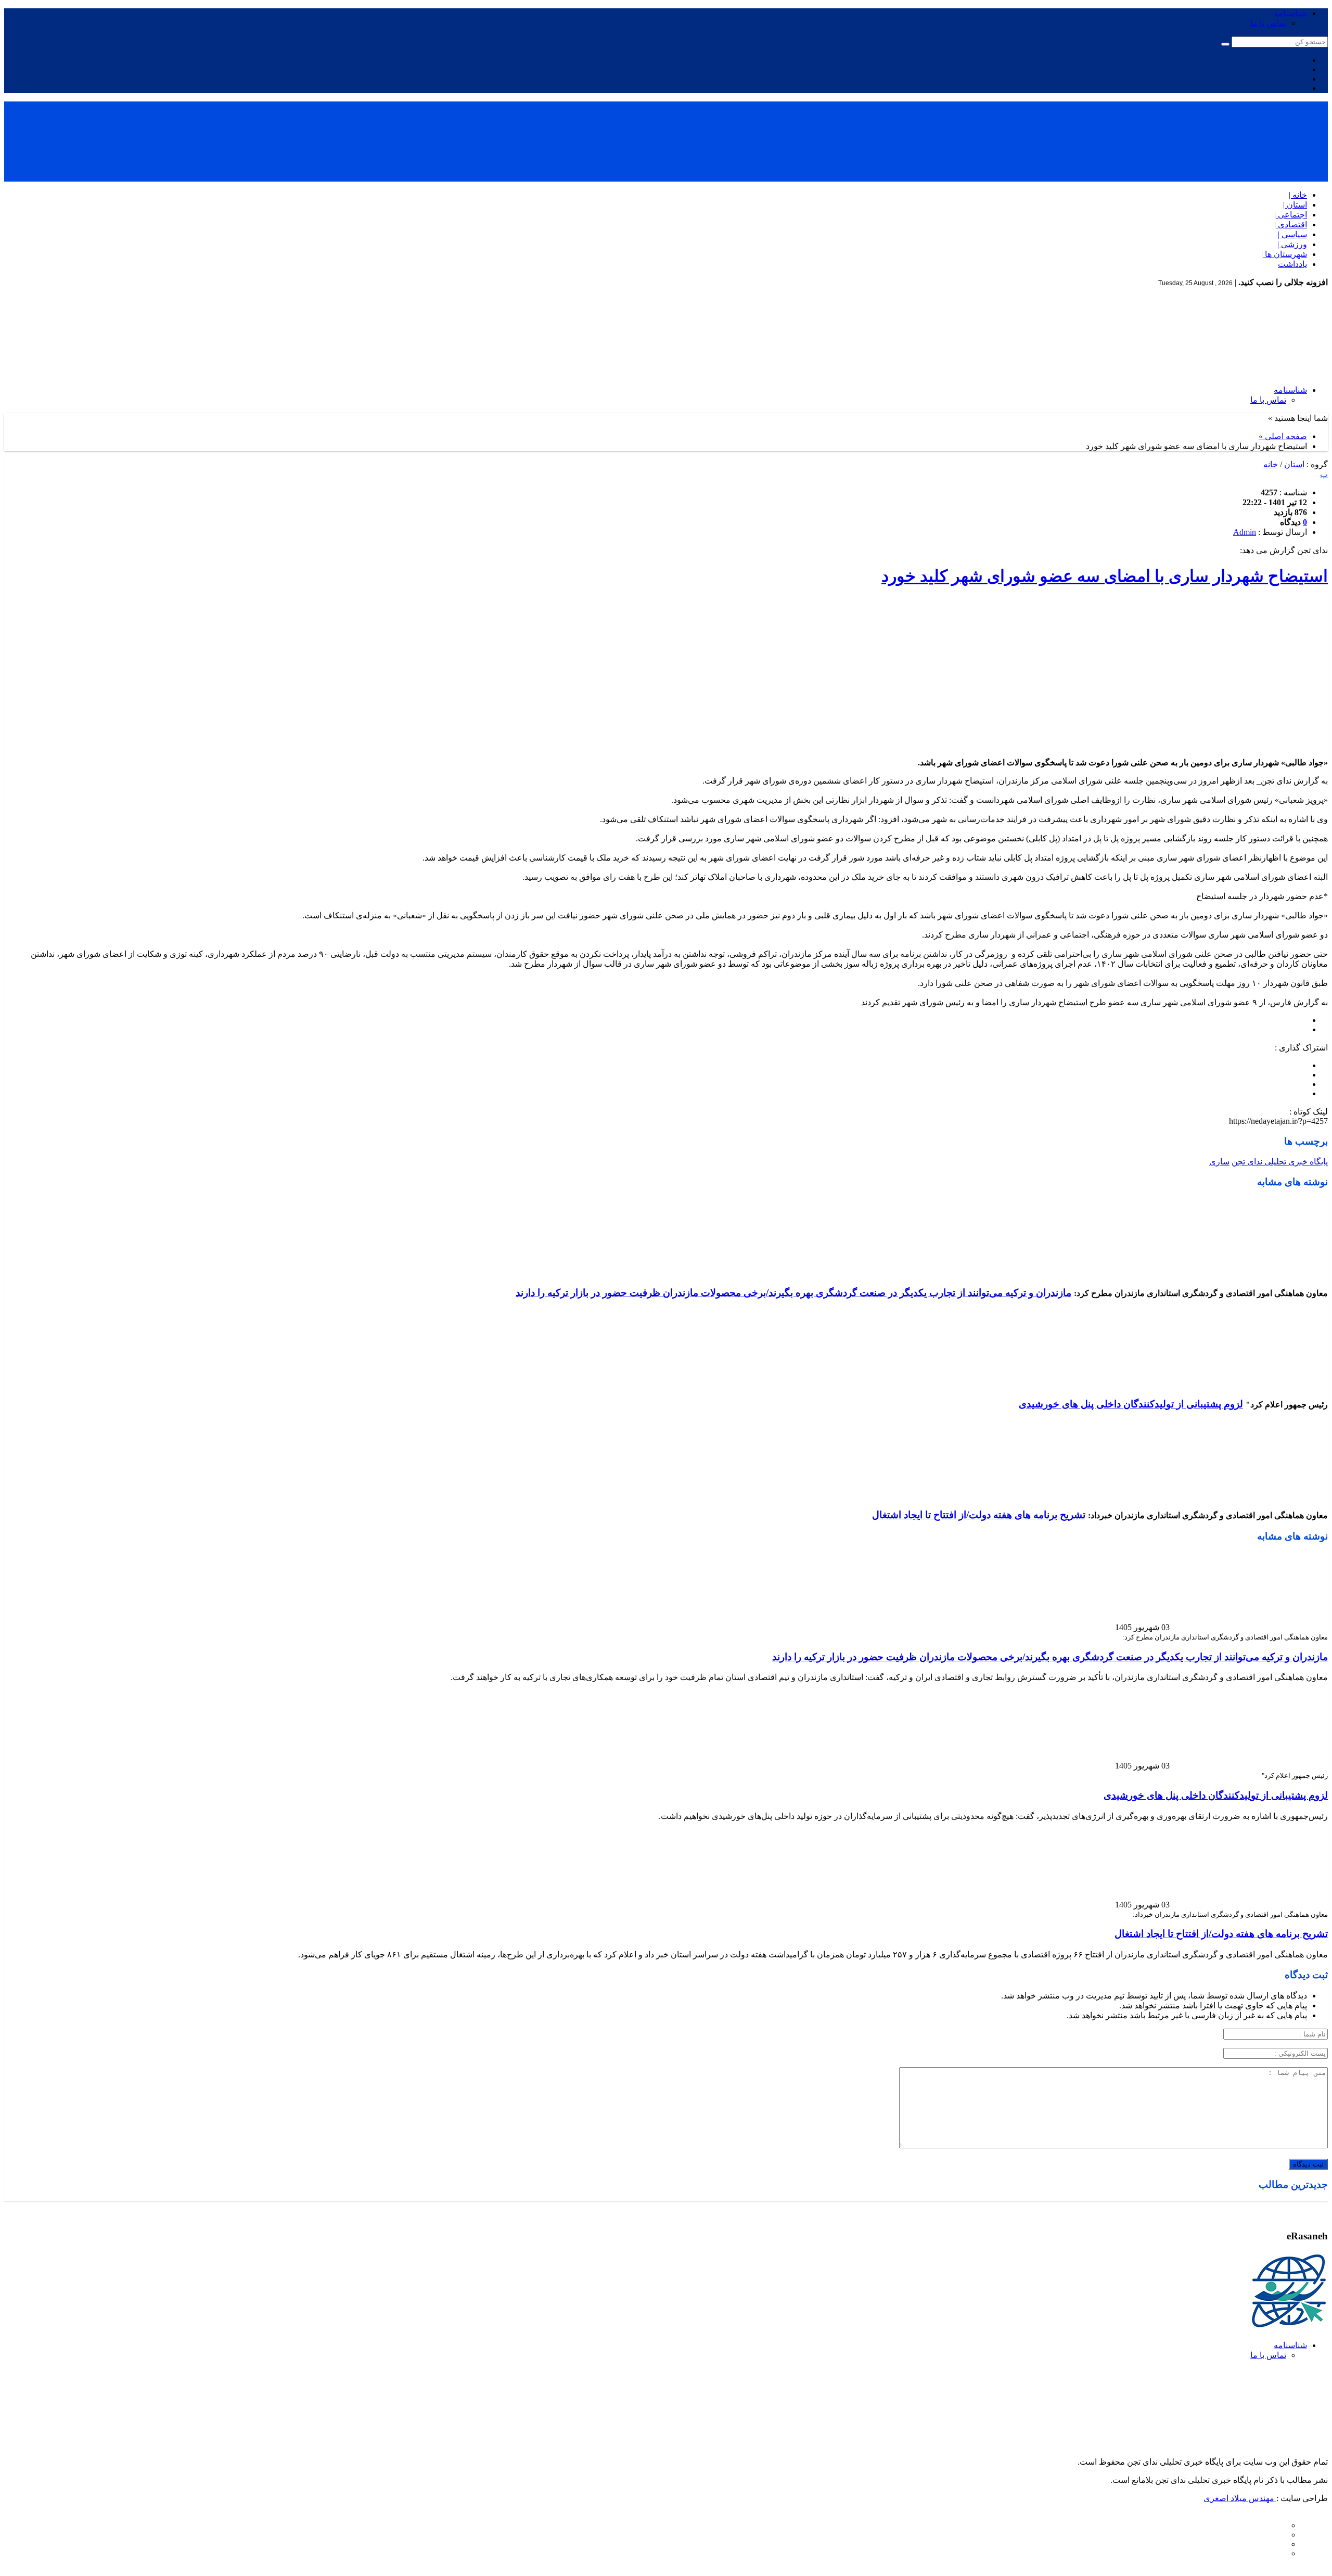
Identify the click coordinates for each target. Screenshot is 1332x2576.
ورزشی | (1292, 244)
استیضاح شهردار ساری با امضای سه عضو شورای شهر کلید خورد (1105, 576)
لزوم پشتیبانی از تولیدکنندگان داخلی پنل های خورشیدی (1131, 1404)
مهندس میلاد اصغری (1240, 2498)
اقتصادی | (1291, 225)
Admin (1245, 532)
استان (1294, 464)
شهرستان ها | (1284, 254)
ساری (1219, 1162)
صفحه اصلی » (1283, 436)
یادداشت (1292, 264)
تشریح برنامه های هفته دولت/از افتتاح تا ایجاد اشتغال (979, 1515)
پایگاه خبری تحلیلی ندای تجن (1280, 1162)
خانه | (1298, 195)
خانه (1271, 464)
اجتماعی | (1291, 215)
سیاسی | (1292, 234)
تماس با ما (1268, 23)
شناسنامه (1290, 13)
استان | (1295, 205)
